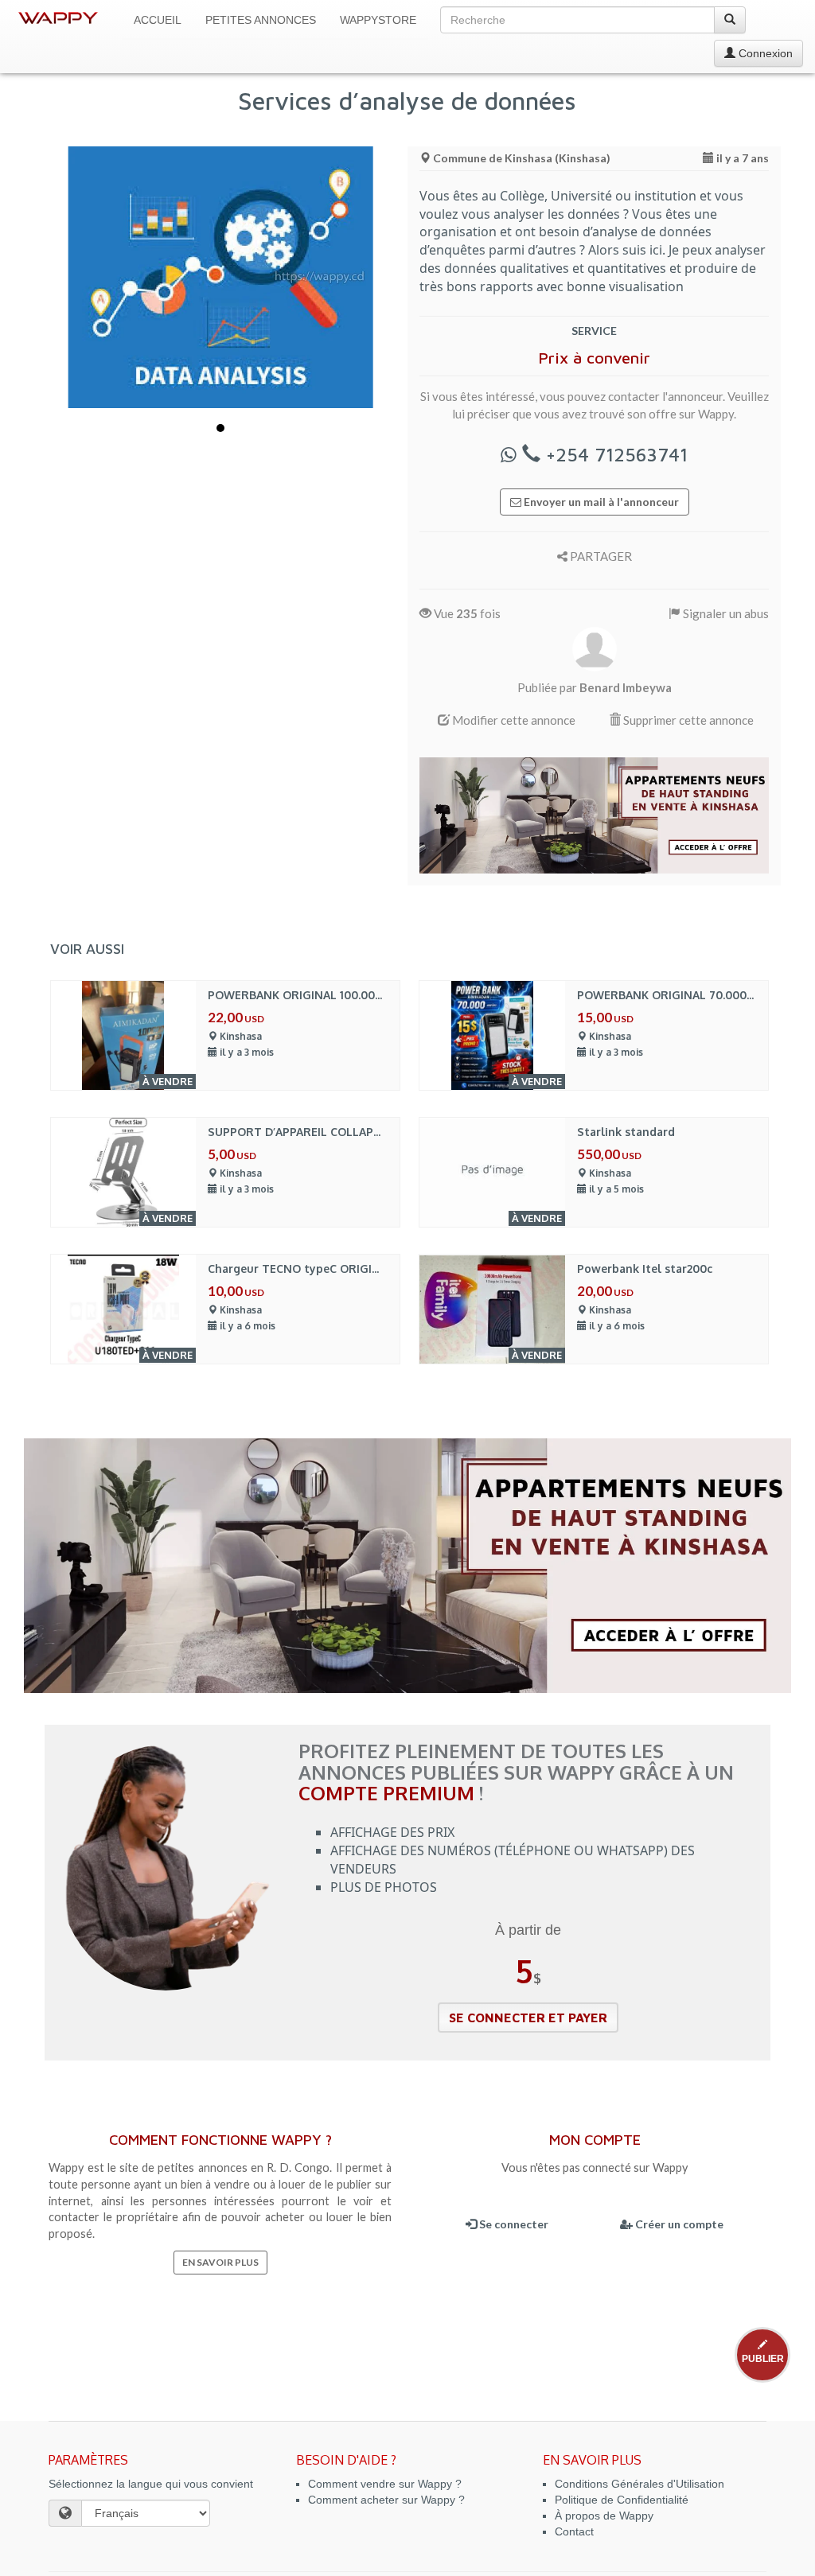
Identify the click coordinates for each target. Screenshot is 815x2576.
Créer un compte (678, 2224)
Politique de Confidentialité (622, 2500)
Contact (574, 2531)
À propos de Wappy (604, 2516)
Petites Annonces (261, 20)
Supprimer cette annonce (687, 720)
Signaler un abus (725, 613)
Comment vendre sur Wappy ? (385, 2484)
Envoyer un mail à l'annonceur (600, 502)
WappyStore (378, 20)
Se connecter (513, 2224)
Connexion (764, 53)
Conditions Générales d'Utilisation (640, 2484)
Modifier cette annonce (513, 720)
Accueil (158, 20)
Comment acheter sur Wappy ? (386, 2500)
